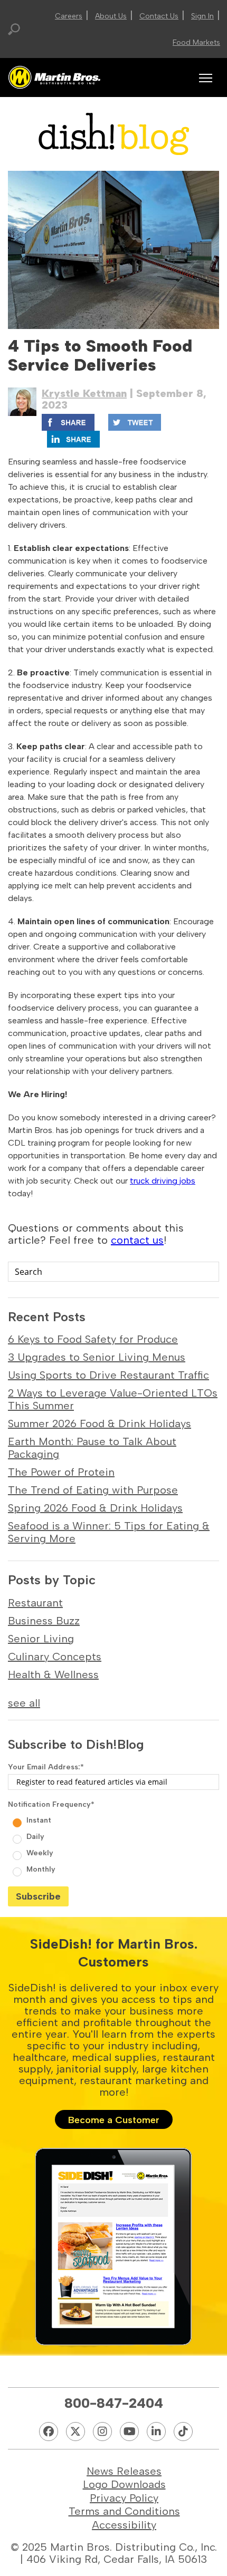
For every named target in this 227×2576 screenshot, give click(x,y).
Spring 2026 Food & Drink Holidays (95, 1508)
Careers (69, 16)
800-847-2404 (114, 2403)
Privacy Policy (124, 2498)
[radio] (115, 1819)
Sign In (202, 16)
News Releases (124, 2471)
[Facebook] (49, 2432)
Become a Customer (114, 2120)
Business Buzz (44, 1621)
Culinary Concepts (55, 1657)
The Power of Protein (61, 1472)
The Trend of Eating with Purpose (93, 1490)
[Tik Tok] (183, 2432)
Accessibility (124, 2525)
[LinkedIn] (156, 2432)
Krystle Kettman (84, 393)
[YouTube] (129, 2432)
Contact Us (159, 16)
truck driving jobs (163, 1181)
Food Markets (196, 42)
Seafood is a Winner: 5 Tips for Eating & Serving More (109, 1532)
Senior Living (41, 1639)
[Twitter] (75, 2432)
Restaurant (35, 1603)
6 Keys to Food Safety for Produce (93, 1339)
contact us (137, 1240)
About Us (111, 16)
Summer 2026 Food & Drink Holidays (100, 1423)
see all (24, 1703)
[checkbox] (113, 1843)
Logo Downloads (124, 2484)
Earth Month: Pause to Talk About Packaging (92, 1448)
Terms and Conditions (124, 2511)
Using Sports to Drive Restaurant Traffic (108, 1375)
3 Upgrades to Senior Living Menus (97, 1357)
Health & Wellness (53, 1674)
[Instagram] (102, 2432)
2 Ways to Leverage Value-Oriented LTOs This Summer (113, 1399)
